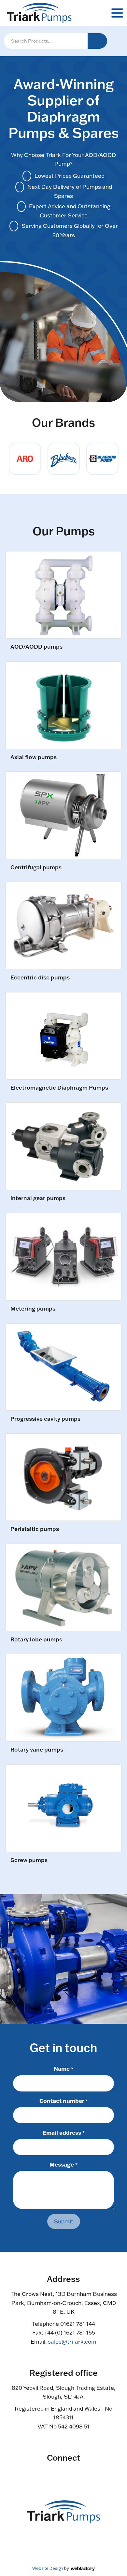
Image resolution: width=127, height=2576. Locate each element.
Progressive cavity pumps (45, 1419)
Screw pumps (29, 1860)
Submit (64, 2221)
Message (63, 2164)
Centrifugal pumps (36, 867)
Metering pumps (33, 1309)
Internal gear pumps (38, 1198)
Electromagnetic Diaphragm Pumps (59, 1088)
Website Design (48, 2568)
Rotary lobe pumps (36, 1640)
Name (63, 2068)
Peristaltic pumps (35, 1529)
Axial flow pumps (34, 757)
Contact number (64, 2101)
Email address (64, 2132)
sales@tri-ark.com (72, 2342)
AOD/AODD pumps (36, 647)
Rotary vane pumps (37, 1750)
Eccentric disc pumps (40, 978)
